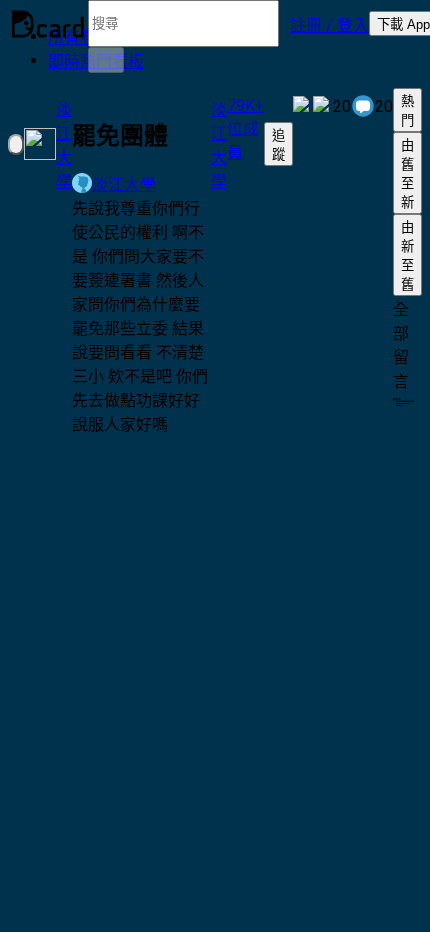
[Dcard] (48, 24)
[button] (329, 24)
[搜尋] (106, 60)
